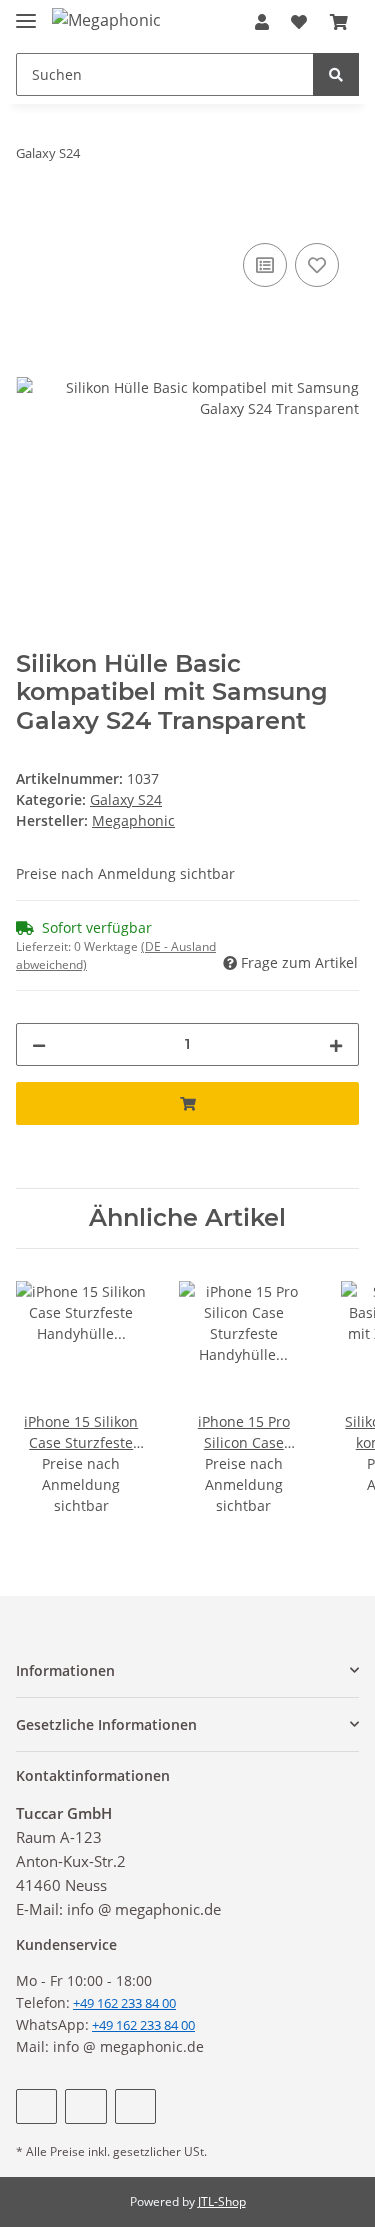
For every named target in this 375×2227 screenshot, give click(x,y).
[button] (262, 22)
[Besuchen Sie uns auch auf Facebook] (36, 2106)
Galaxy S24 (126, 799)
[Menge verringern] (39, 1044)
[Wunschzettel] (299, 22)
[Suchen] (336, 74)
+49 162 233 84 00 (143, 2025)
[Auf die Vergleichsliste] (265, 265)
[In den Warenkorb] (32, 216)
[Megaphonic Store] (108, 19)
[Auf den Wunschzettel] (317, 265)
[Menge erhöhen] (336, 1044)
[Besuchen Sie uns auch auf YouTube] (85, 2106)
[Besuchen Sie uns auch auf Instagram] (135, 2106)
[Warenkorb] (339, 22)
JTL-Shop (222, 2201)
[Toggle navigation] (26, 12)
